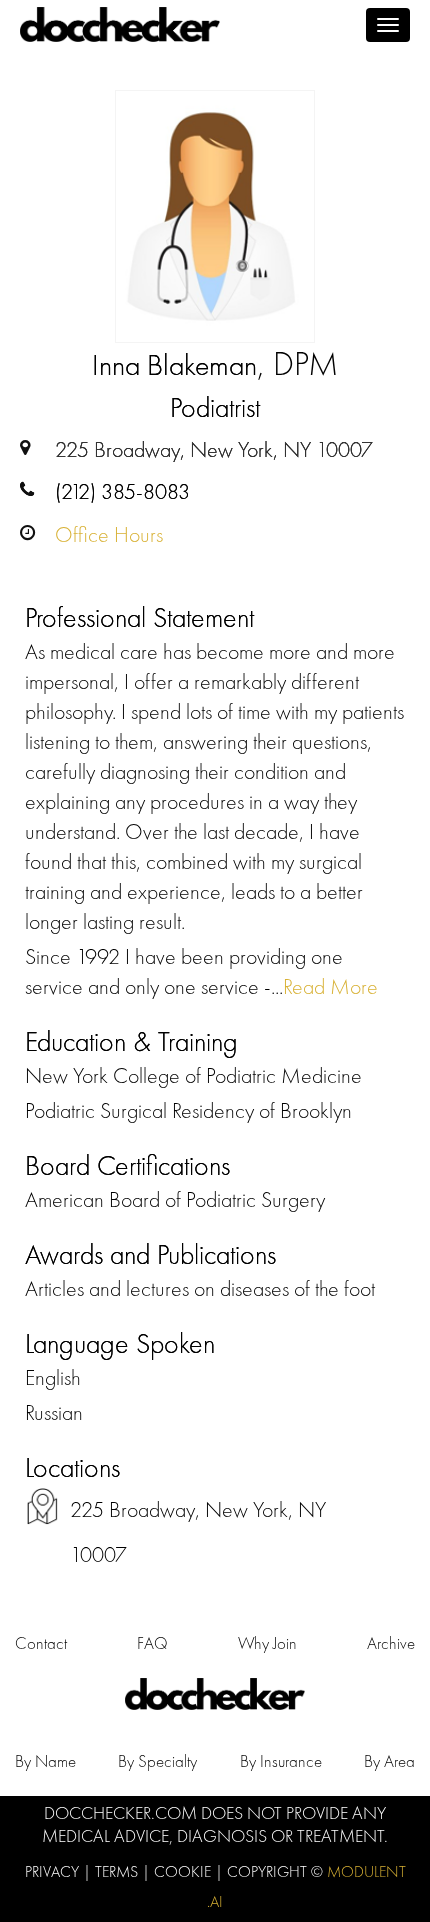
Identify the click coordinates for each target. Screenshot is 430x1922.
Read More (330, 986)
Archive (391, 1643)
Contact (41, 1643)
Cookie (184, 1871)
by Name (45, 1761)
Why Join (267, 1643)
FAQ (152, 1643)
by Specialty (157, 1761)
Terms (118, 1871)
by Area (389, 1761)
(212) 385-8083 (122, 491)
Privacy (54, 1871)
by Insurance (281, 1761)
